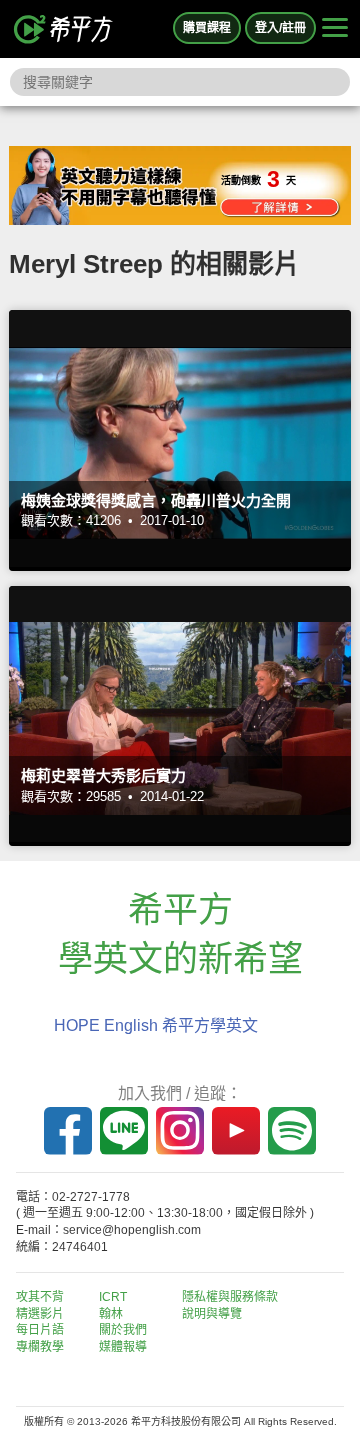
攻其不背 (40, 1297)
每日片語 (40, 1330)
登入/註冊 (280, 28)
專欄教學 (40, 1347)
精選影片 (40, 1314)
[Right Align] (335, 29)
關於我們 (123, 1330)
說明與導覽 (212, 1314)
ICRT (113, 1297)
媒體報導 (123, 1347)
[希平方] (64, 29)
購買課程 (207, 28)
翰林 (111, 1314)
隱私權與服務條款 (230, 1297)
